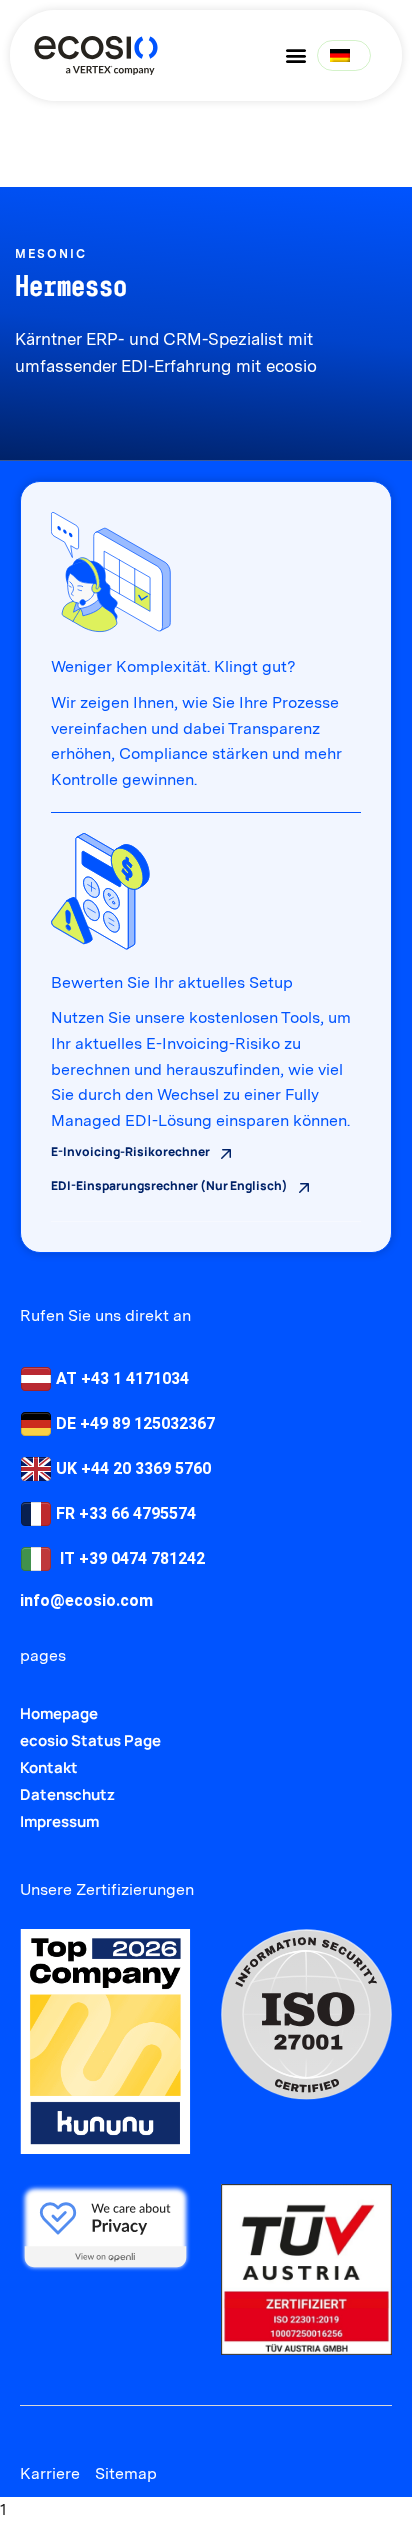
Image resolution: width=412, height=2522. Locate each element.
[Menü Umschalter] (296, 55)
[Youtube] (68, 2428)
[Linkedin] (32, 2428)
